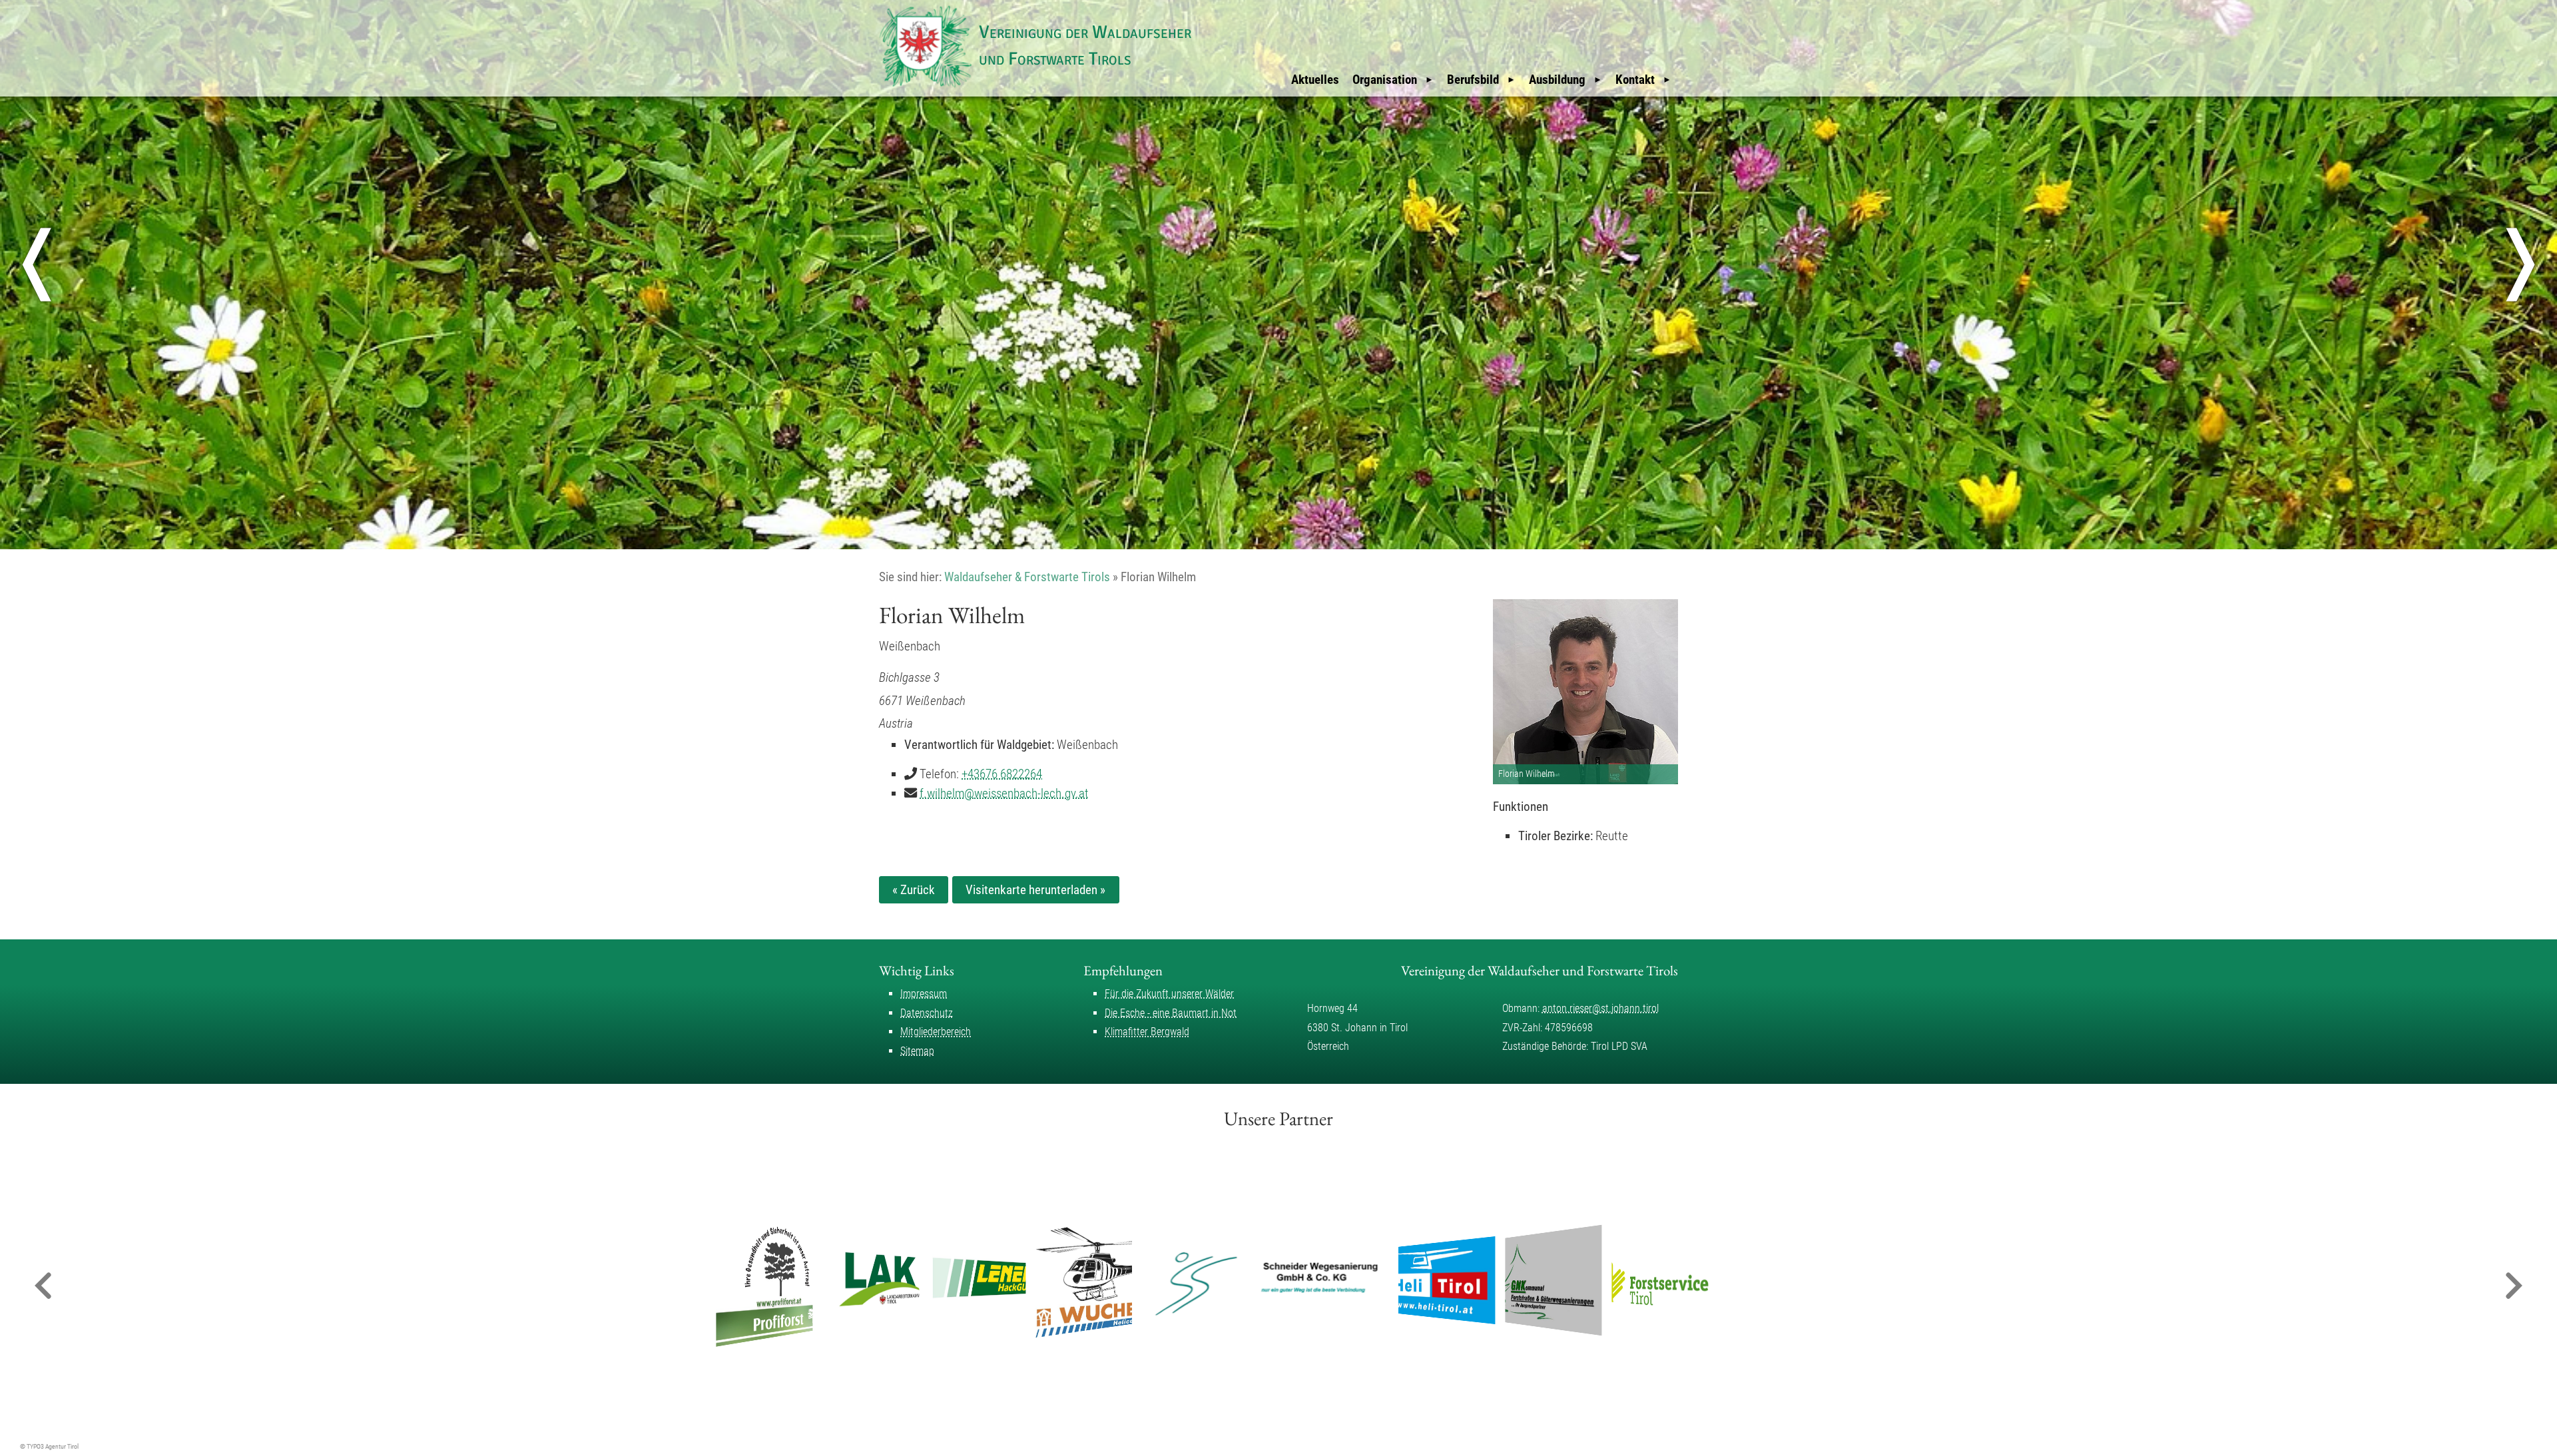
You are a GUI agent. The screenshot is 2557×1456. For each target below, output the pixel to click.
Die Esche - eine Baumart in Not (1171, 1013)
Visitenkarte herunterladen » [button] (1035, 890)
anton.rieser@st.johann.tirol (1600, 1008)
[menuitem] (1315, 80)
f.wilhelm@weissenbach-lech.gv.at (1004, 793)
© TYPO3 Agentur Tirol (49, 1446)
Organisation (1385, 80)
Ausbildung (1557, 80)
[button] (43, 1287)
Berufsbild (1473, 80)
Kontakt (1635, 80)
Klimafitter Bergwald (1147, 1032)
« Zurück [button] (914, 890)
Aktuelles (1315, 80)
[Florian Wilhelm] (1585, 692)
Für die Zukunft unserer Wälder (1169, 994)
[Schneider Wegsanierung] (1266, 1280)
